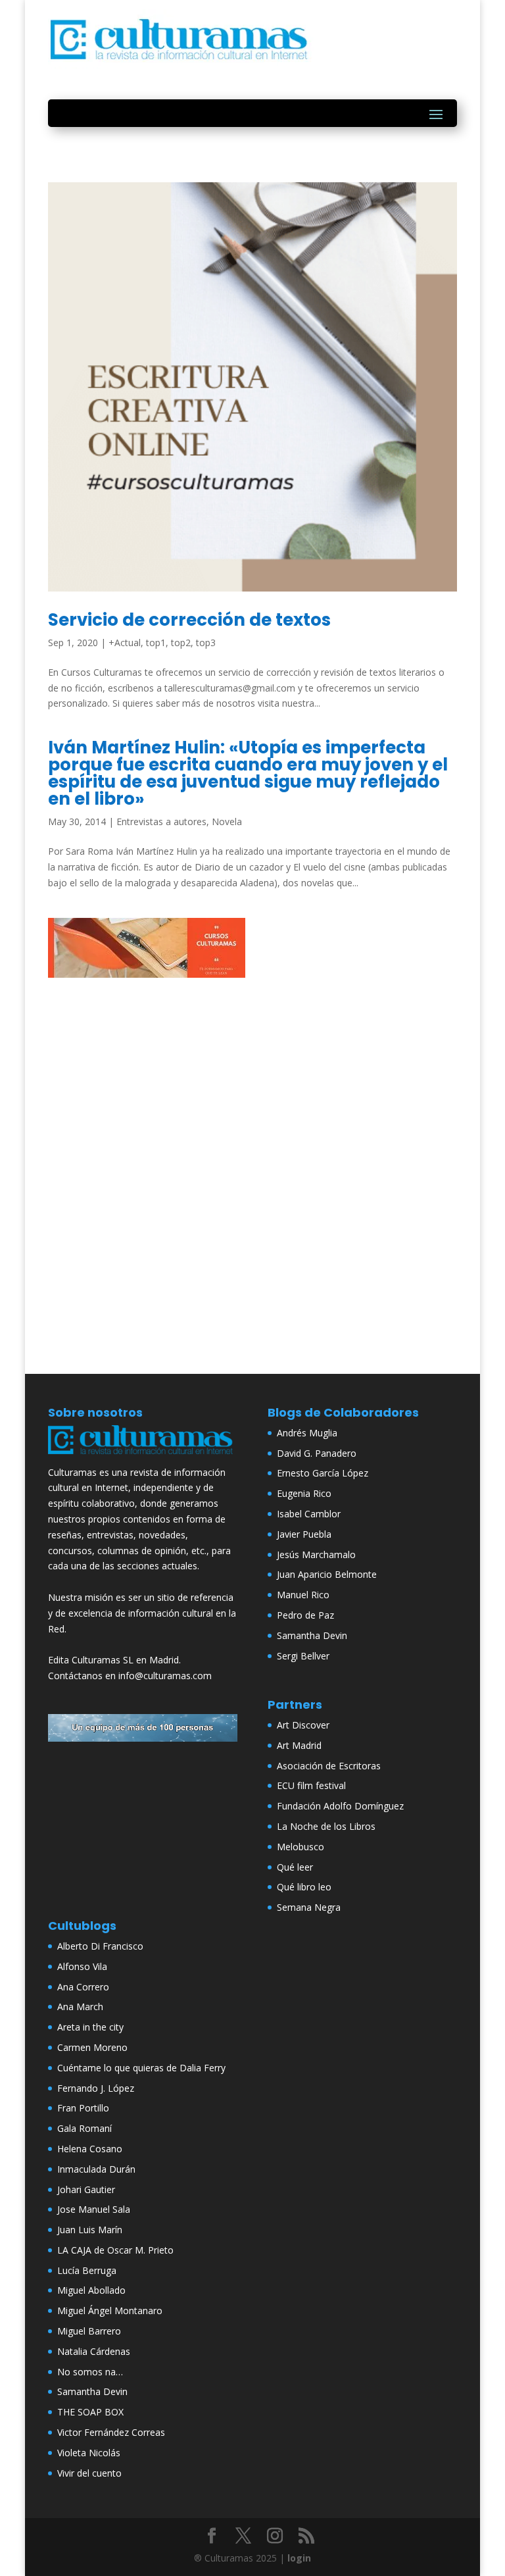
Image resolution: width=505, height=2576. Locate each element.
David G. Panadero (317, 1453)
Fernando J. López (96, 2088)
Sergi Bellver (303, 1656)
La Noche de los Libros (326, 1826)
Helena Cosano (90, 2149)
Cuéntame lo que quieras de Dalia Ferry (141, 2068)
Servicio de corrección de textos (189, 620)
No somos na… (90, 2372)
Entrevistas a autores (161, 821)
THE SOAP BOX (90, 2412)
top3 (206, 643)
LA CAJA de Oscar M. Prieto (115, 2250)
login (299, 2558)
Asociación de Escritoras (329, 1766)
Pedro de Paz (305, 1615)
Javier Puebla (304, 1534)
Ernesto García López (323, 1473)
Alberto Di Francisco (100, 1946)
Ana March (80, 2007)
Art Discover (303, 1725)
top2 (181, 643)
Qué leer (295, 1867)
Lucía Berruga (87, 2270)
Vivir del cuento (89, 2473)
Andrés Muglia (307, 1433)
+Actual (125, 643)
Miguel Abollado (91, 2290)
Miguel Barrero (89, 2331)
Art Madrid (299, 1745)
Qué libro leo (304, 1887)
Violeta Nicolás (89, 2453)
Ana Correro (83, 1987)
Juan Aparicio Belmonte (327, 1574)
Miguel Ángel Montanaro (110, 2311)
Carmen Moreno (92, 2047)
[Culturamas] (143, 1456)
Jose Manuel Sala (94, 2209)
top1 (156, 643)
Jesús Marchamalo (316, 1554)
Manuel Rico (303, 1595)
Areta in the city (90, 2027)
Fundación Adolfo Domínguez (340, 1806)
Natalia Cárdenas (94, 2351)
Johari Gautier (86, 2189)
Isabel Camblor (309, 1514)
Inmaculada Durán (96, 2169)
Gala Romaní (84, 2128)
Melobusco (301, 1847)
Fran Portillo (83, 2108)
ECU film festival (311, 1785)
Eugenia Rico (304, 1493)
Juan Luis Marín (90, 2230)
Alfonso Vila (82, 1966)
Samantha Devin (312, 1635)
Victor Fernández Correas (111, 2432)
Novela (227, 821)
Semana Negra (309, 1907)
